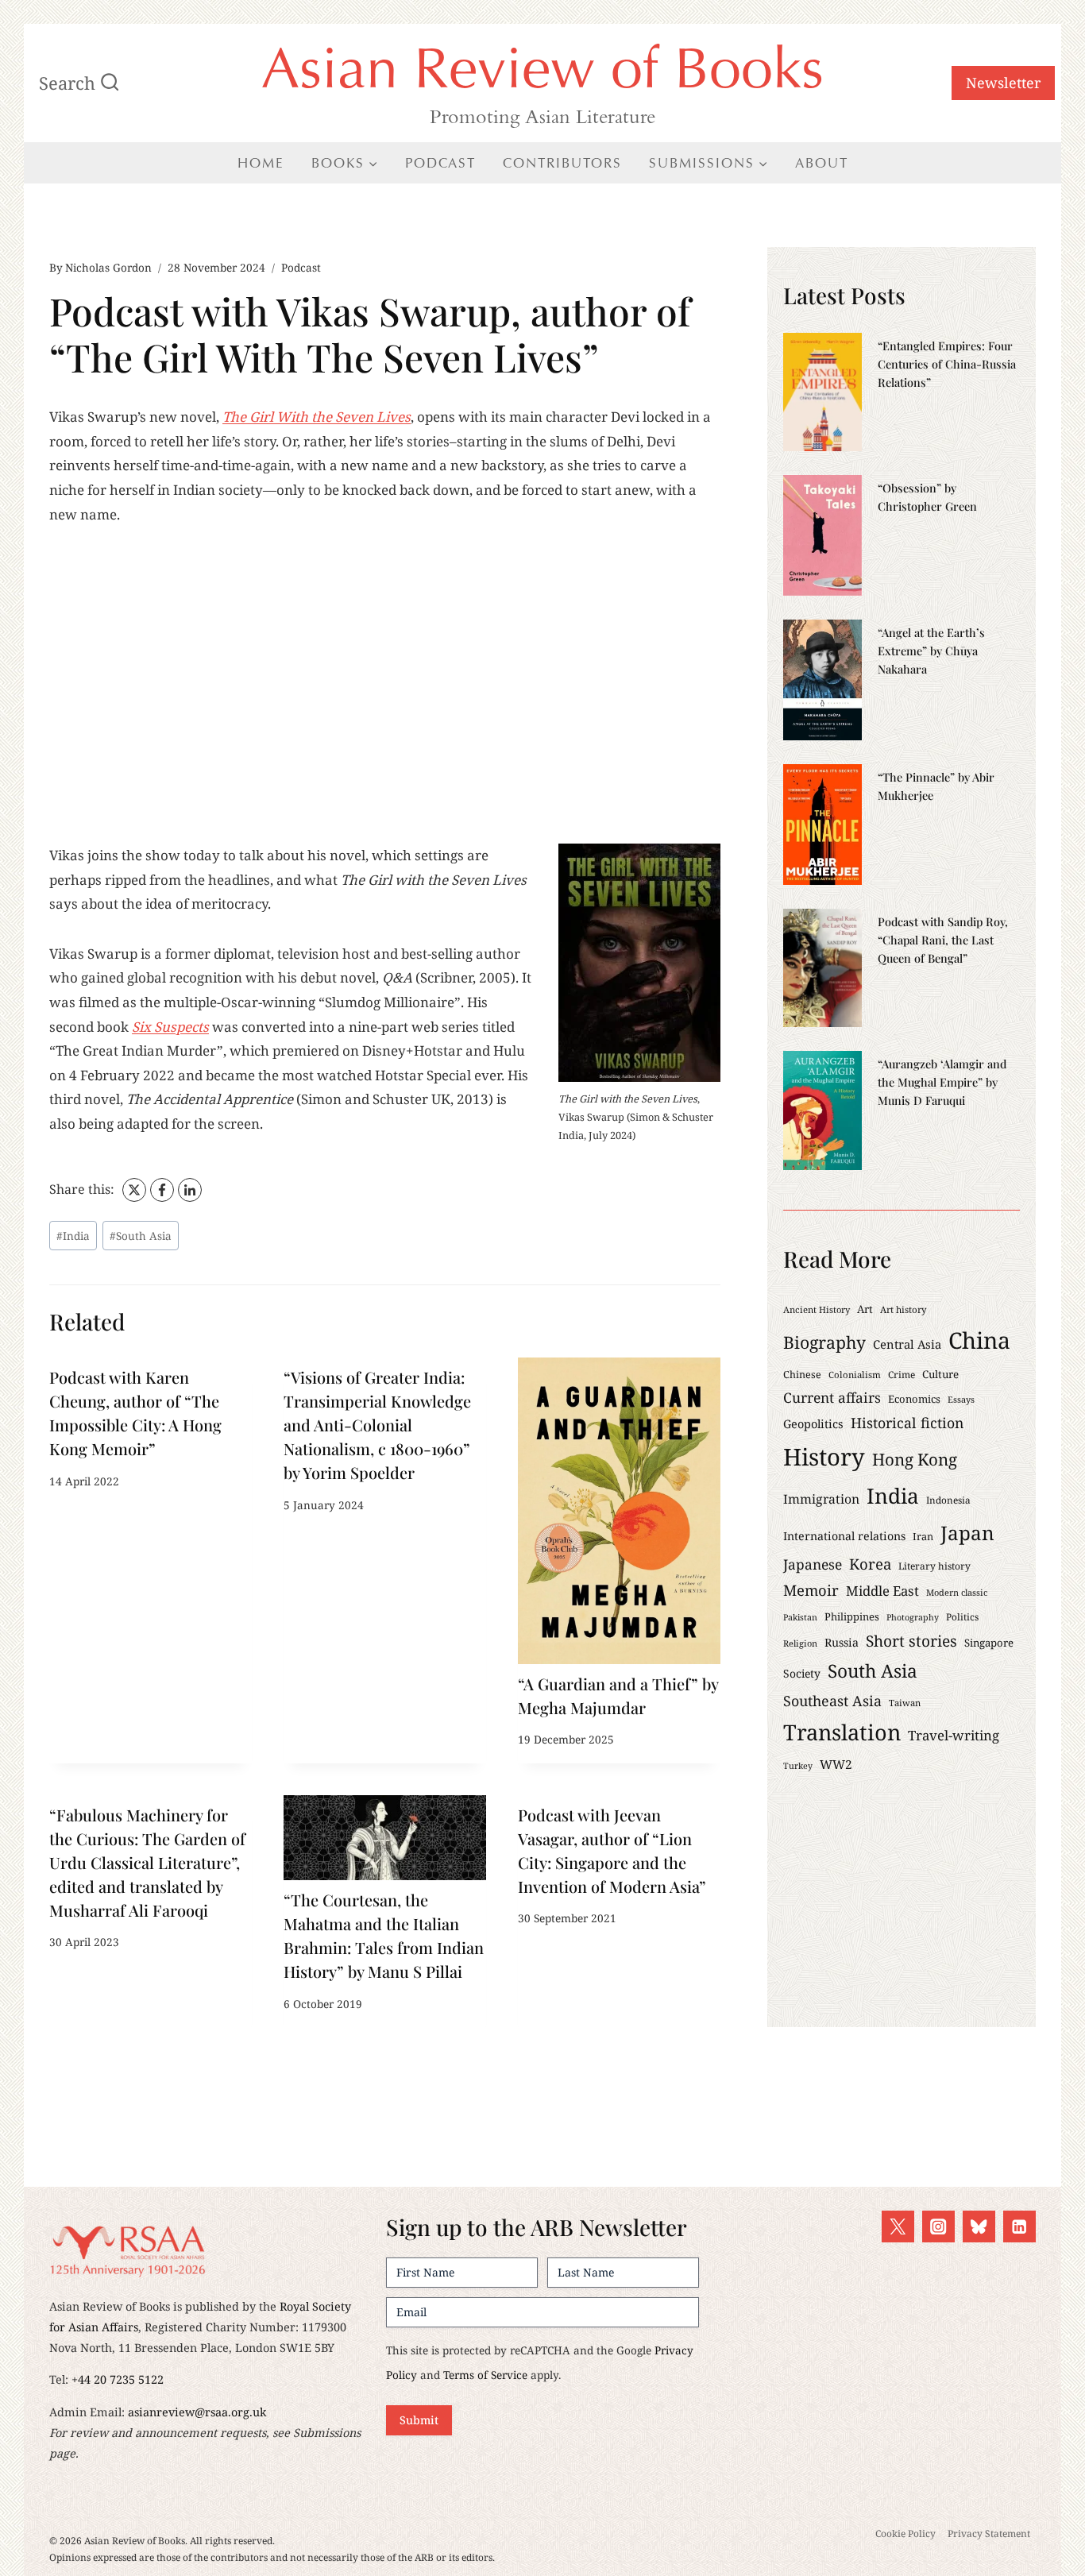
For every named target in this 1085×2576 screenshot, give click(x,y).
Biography (824, 1342)
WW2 (836, 1765)
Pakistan (800, 1617)
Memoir (811, 1590)
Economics (914, 1399)
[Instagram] (938, 2227)
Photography (913, 1617)
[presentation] (619, 1510)
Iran (923, 1536)
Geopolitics (813, 1424)
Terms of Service (485, 2375)
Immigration (821, 1499)
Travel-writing (954, 1735)
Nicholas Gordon (108, 267)
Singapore (989, 1643)
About (822, 163)
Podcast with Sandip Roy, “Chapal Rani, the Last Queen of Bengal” (943, 940)
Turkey (798, 1766)
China (979, 1340)
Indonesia (948, 1500)
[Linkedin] (1019, 2227)
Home (261, 163)
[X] (134, 1190)
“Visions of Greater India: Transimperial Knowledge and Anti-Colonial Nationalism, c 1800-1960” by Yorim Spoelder (377, 1425)
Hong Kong (915, 1459)
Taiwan (905, 1703)
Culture (940, 1374)
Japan (967, 1533)
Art (865, 1309)
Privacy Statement (989, 2534)
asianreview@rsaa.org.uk (197, 2412)
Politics (962, 1616)
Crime (902, 1374)
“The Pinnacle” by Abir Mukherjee (936, 786)
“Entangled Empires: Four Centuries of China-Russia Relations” (947, 364)
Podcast (440, 163)
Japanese (813, 1564)
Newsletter (1003, 83)
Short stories (911, 1641)
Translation (842, 1732)
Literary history (934, 1566)
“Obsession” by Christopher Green (927, 497)
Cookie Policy (905, 2534)
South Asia (141, 1236)
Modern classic (957, 1592)
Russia (842, 1642)
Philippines (852, 1616)
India (73, 1236)
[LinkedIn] (190, 1190)
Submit (419, 2420)
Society (802, 1673)
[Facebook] (162, 1190)
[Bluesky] (979, 2227)
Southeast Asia (832, 1701)
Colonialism (855, 1375)
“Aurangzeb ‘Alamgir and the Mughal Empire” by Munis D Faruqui (942, 1082)
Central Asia (907, 1344)
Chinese (802, 1375)
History (824, 1457)
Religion (800, 1643)
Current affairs (832, 1397)
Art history (904, 1309)
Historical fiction (907, 1423)
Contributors (562, 163)
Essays (961, 1399)
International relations (844, 1536)
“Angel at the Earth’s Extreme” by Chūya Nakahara (931, 651)
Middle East (882, 1591)
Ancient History (817, 1309)
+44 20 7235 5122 (118, 2379)
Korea (870, 1564)
